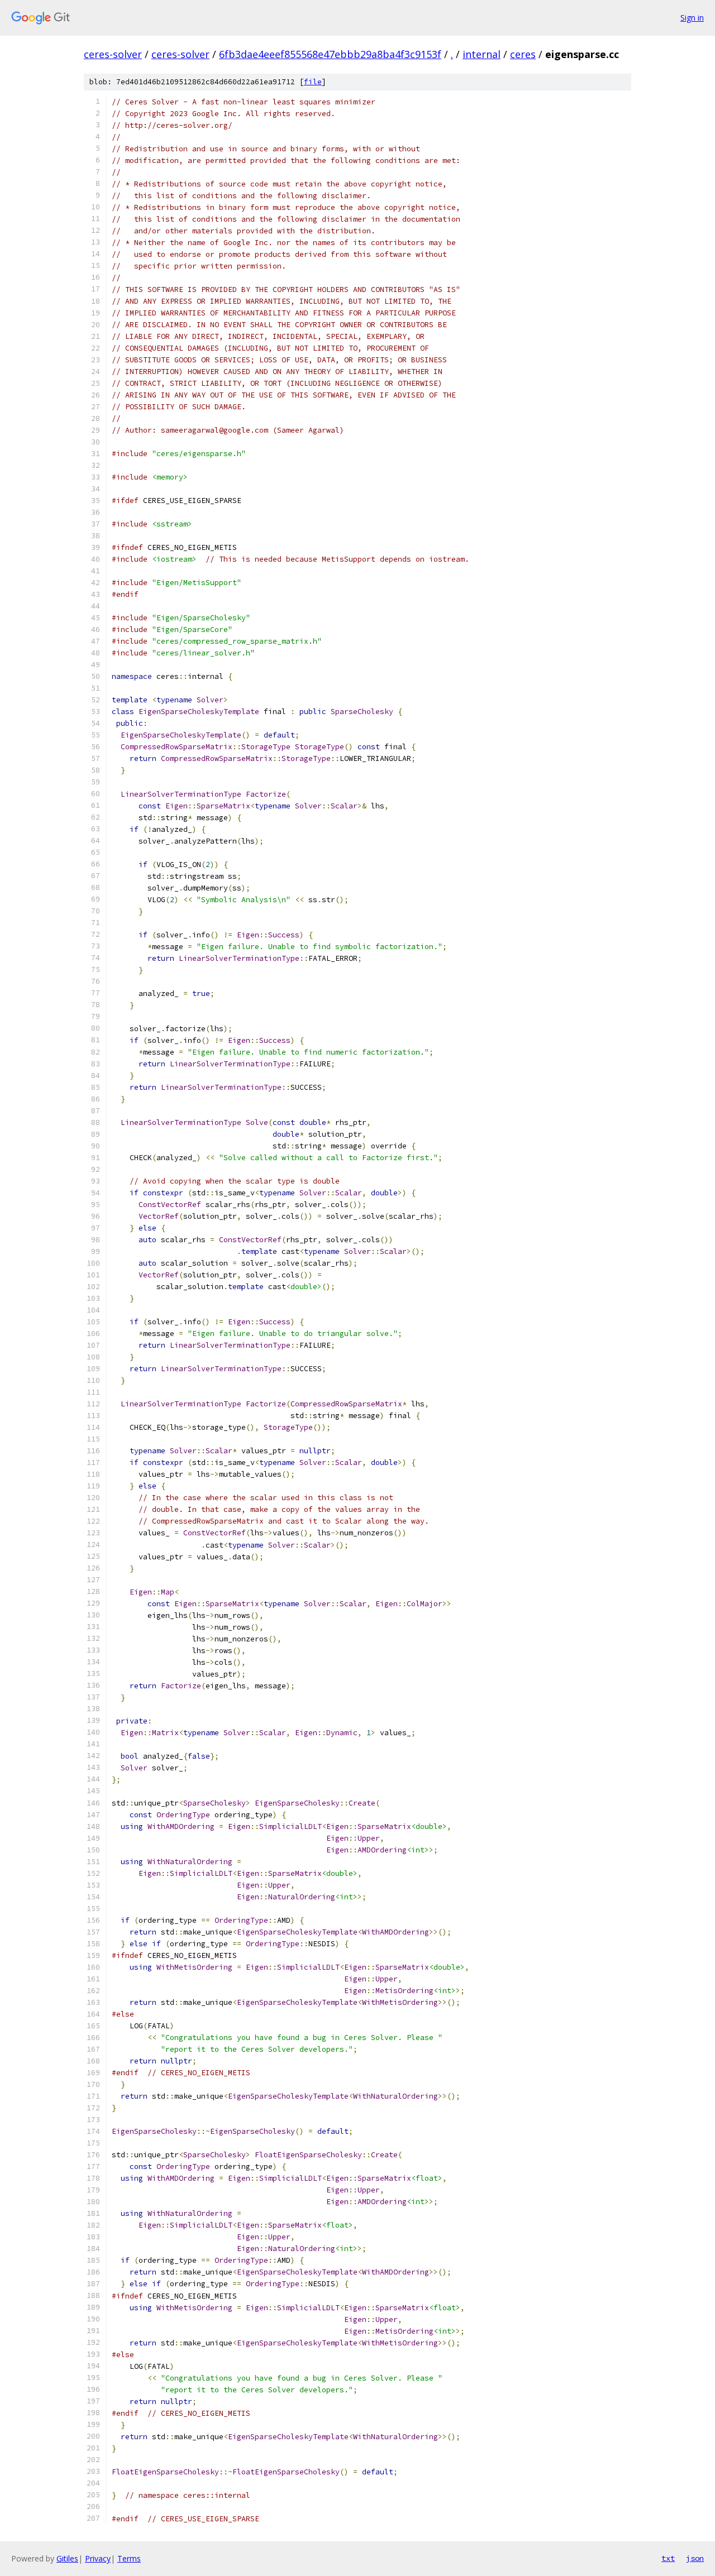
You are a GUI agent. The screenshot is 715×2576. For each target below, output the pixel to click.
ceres (523, 54)
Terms (129, 2558)
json (695, 2558)
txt (668, 2558)
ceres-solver (113, 54)
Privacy (98, 2558)
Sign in (692, 18)
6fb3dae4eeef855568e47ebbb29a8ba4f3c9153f (330, 54)
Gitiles (67, 2558)
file (313, 82)
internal (482, 54)
